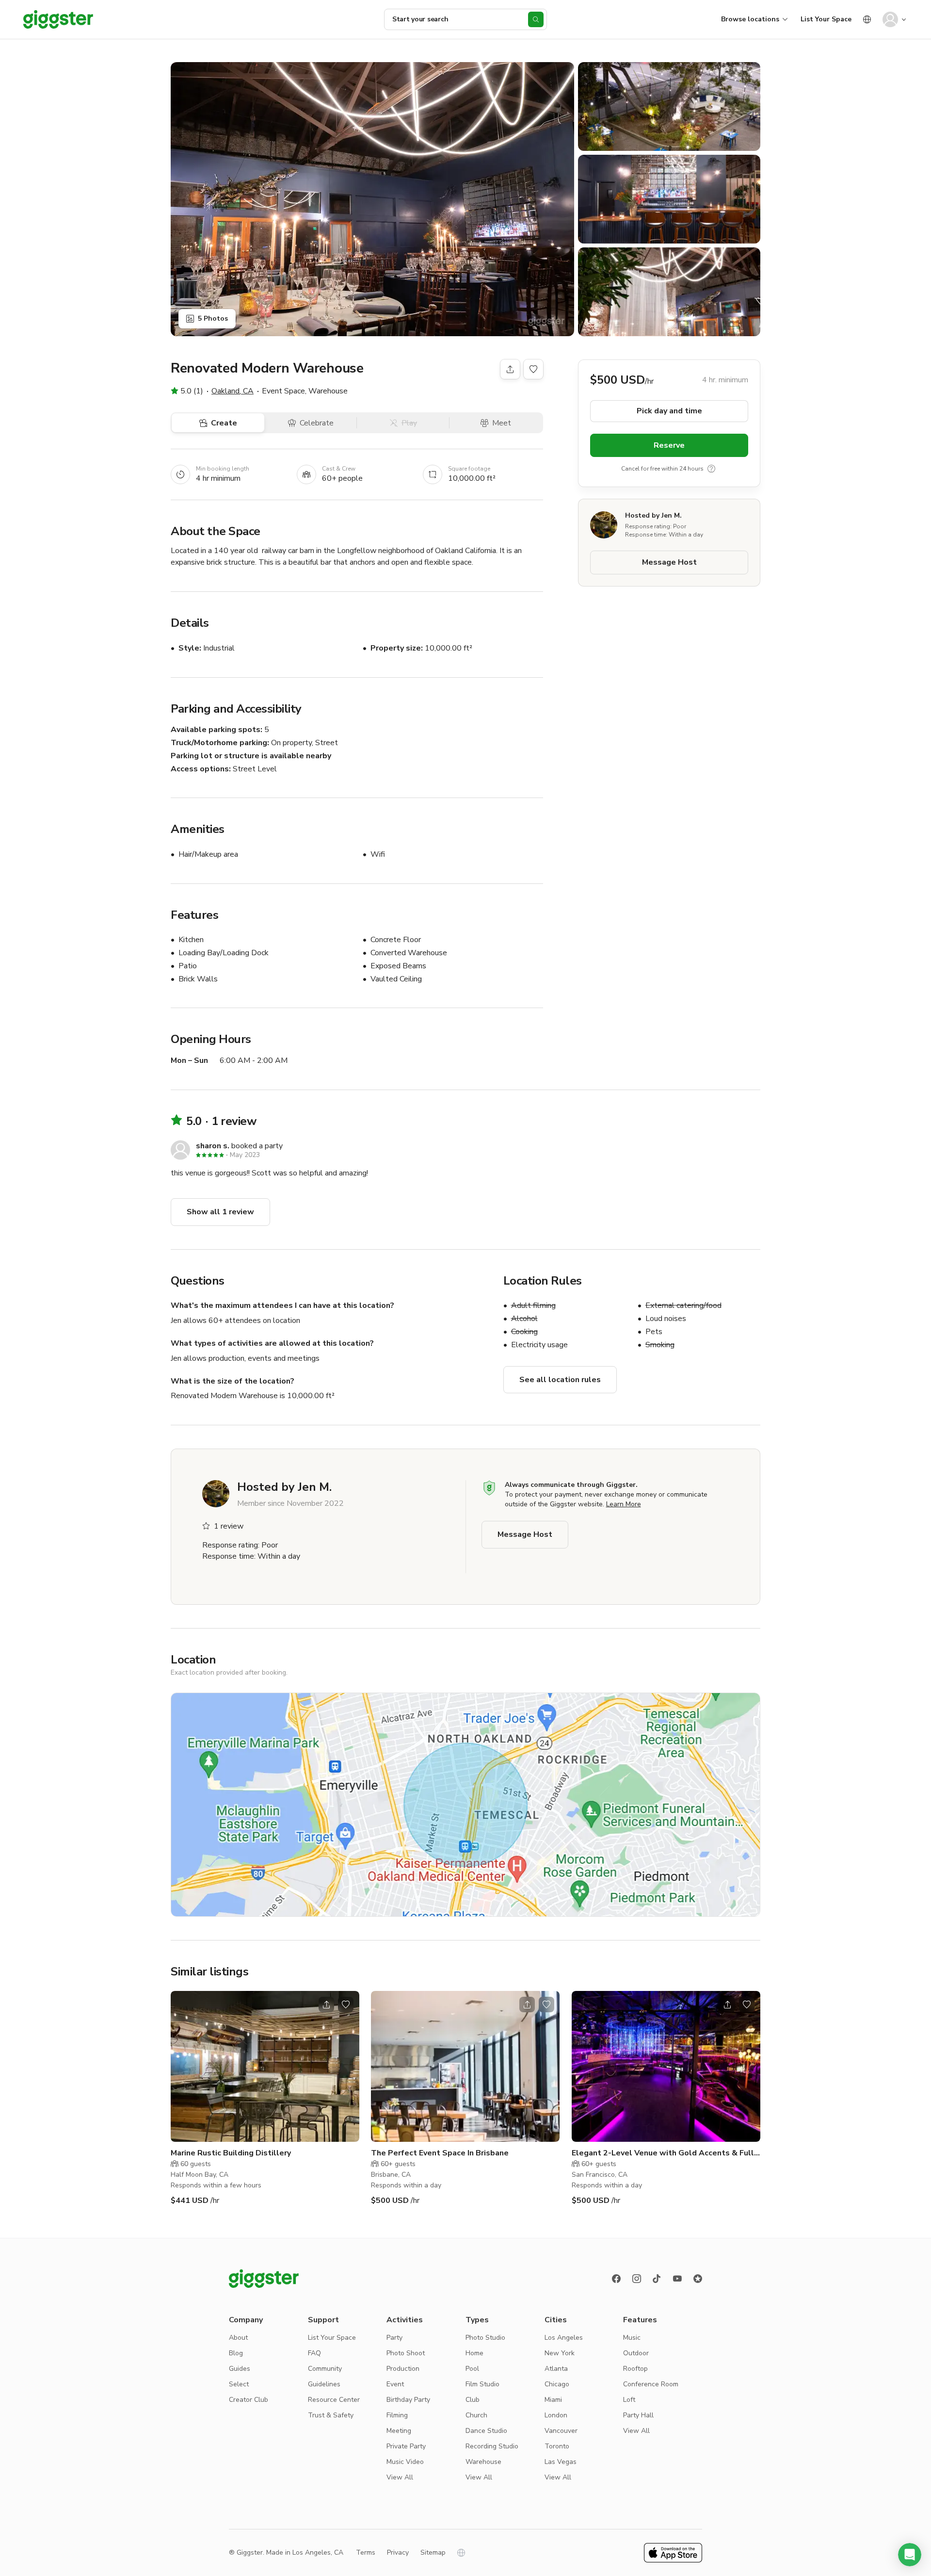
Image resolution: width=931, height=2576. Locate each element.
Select (239, 2384)
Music (632, 2338)
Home (474, 2353)
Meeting (399, 2431)
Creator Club (249, 2400)
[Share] (510, 369)
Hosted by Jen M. (653, 515)
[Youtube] (677, 2279)
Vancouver (561, 2431)
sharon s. (213, 1146)
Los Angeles (564, 2338)
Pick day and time (669, 411)
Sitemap (433, 2552)
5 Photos (213, 318)
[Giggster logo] (264, 2279)
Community (325, 2369)
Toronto (557, 2446)
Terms (366, 2552)
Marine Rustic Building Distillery (231, 2153)
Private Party (406, 2446)
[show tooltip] (711, 469)
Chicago (557, 2384)
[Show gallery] (372, 199)
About (238, 2338)
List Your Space (826, 19)
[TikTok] (657, 2279)
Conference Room (651, 2384)
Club (473, 2400)
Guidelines (324, 2384)
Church (476, 2415)
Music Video (405, 2462)
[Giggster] (58, 19)
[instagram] (637, 2279)
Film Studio (482, 2384)
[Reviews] (698, 2279)
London (556, 2415)
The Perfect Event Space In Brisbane (440, 2153)
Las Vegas (561, 2462)
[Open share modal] (326, 2005)
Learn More (624, 1504)
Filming (397, 2415)
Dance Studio (486, 2431)
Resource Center (334, 2400)
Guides (240, 2369)
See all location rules (560, 1380)
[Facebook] (616, 2279)
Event (395, 2384)
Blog (236, 2353)
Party (394, 2338)
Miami (553, 2400)
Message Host (669, 562)
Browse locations (750, 19)
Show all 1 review (220, 1212)
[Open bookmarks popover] (533, 369)
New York (560, 2353)
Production (403, 2369)
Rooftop (635, 2369)
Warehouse (483, 2462)
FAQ (314, 2353)
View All (400, 2477)
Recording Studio (492, 2446)
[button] (910, 2555)
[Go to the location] (265, 2066)
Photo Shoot (406, 2353)
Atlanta (556, 2369)
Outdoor (636, 2353)
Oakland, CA (233, 391)
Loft (629, 2400)
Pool (472, 2369)
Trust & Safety (331, 2415)
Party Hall (638, 2415)
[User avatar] (890, 19)
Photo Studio (485, 2338)
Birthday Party (408, 2400)
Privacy (398, 2552)
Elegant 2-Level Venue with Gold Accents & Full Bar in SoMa (663, 2153)
